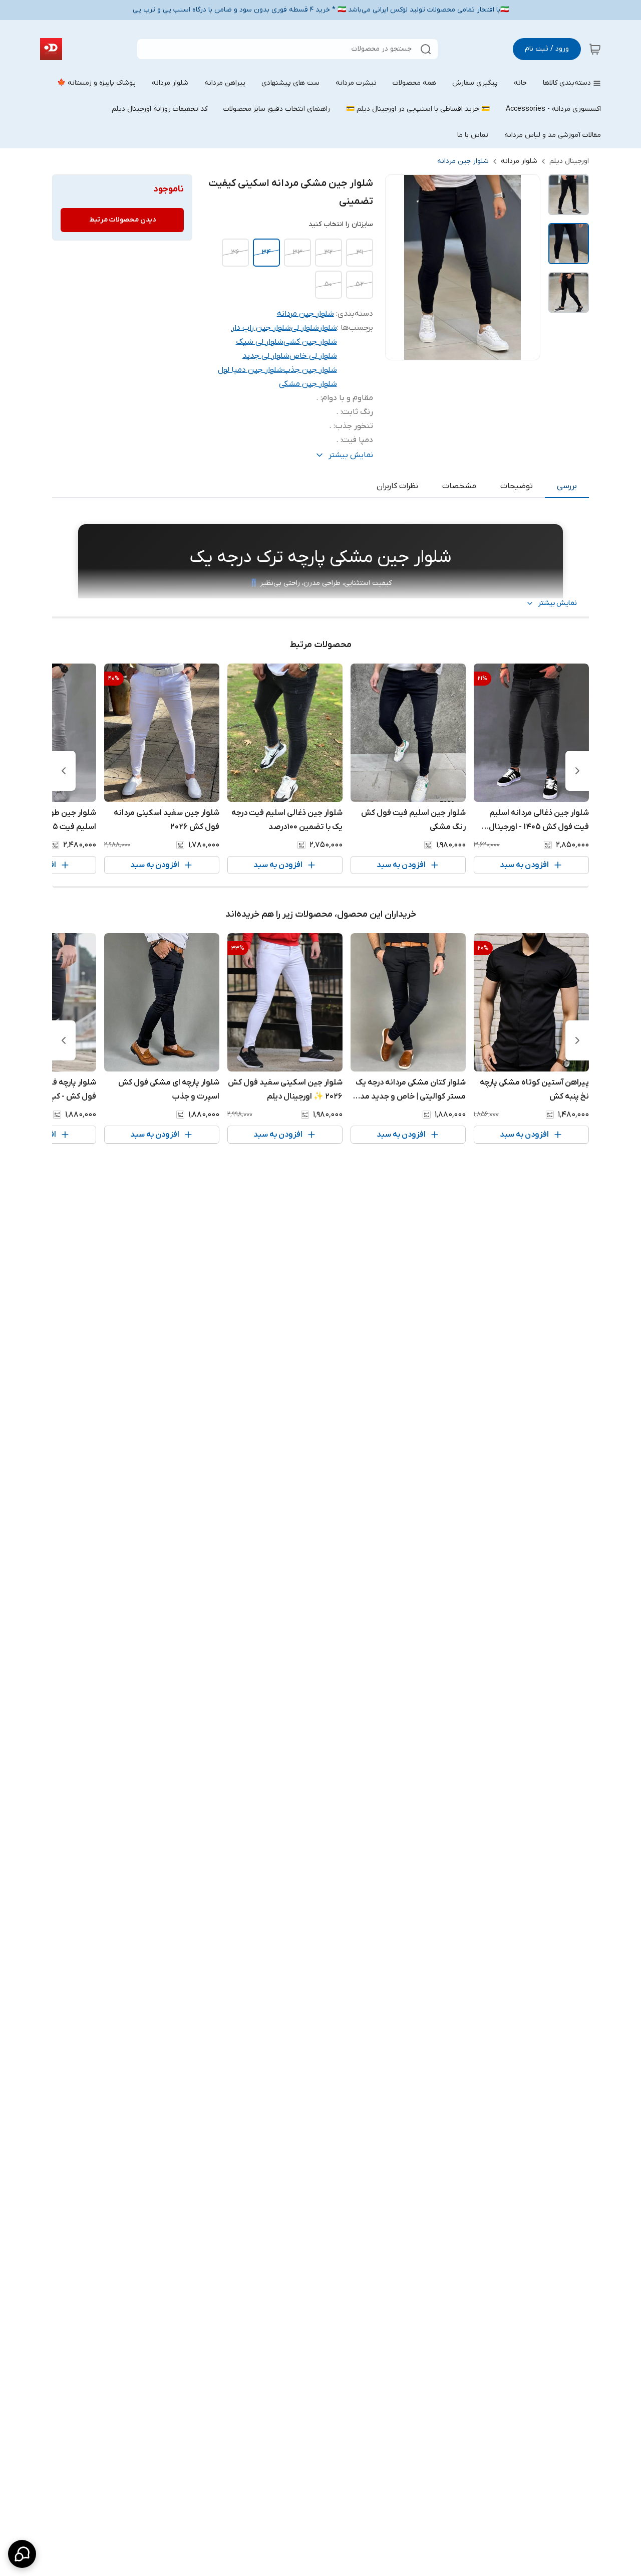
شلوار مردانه (519, 161)
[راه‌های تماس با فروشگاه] (22, 2554)
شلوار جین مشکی (308, 384)
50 (328, 284)
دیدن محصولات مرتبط (122, 220)
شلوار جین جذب (310, 370)
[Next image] (526, 268)
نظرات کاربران (397, 486)
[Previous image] (400, 268)
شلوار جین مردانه (463, 161)
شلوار (328, 328)
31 (360, 252)
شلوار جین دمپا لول (250, 370)
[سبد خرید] (595, 49)
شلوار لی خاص (313, 356)
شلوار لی (305, 328)
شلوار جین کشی (310, 342)
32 (328, 252)
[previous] (577, 771)
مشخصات (459, 486)
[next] (64, 771)
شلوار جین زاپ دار (261, 328)
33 (297, 252)
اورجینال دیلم (569, 161)
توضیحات (517, 486)
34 (266, 252)
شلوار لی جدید (266, 356)
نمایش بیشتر (557, 603)
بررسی (567, 486)
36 (235, 252)
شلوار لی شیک (260, 342)
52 (360, 284)
